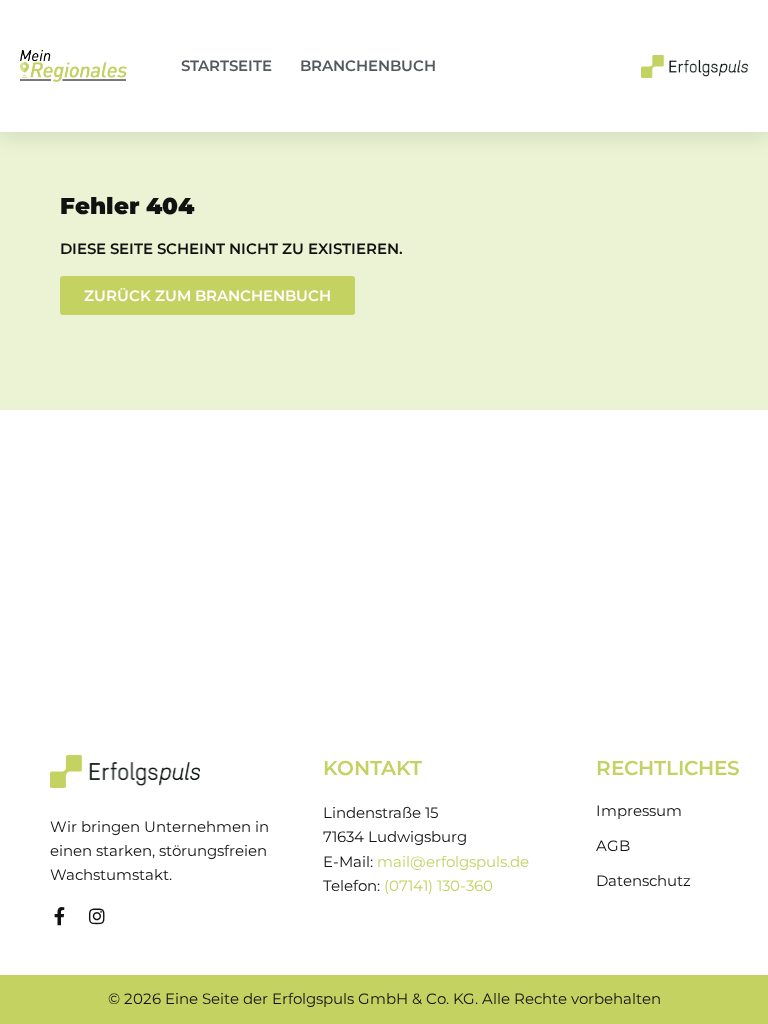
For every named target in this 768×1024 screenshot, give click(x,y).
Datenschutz (643, 881)
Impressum (639, 811)
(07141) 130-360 (438, 886)
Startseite (226, 66)
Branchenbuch (368, 66)
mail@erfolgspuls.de (453, 862)
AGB (613, 846)
